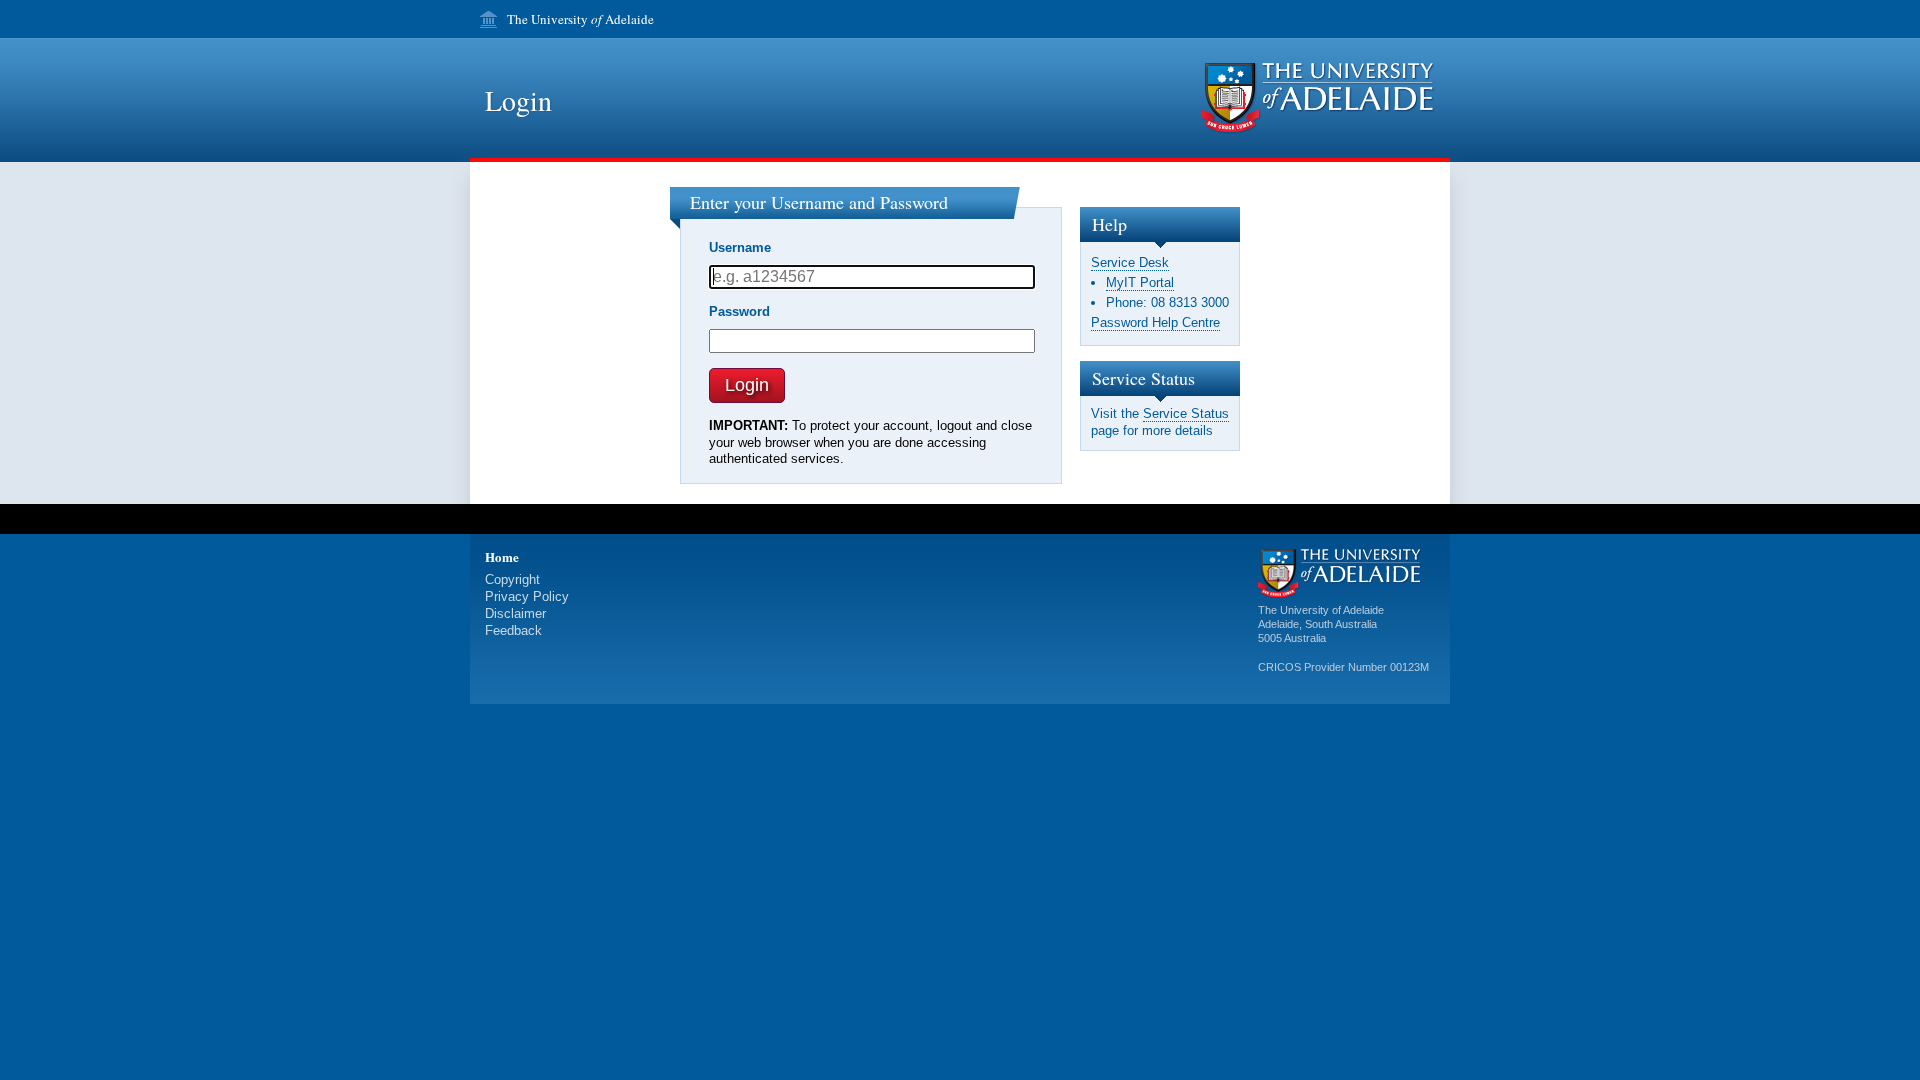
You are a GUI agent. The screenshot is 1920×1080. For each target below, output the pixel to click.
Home (502, 556)
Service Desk (1130, 262)
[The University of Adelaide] (1318, 98)
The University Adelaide (580, 19)
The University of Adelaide (1321, 610)
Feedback (513, 630)
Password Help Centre (1155, 322)
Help (1109, 224)
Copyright (512, 579)
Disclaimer (515, 613)
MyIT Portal (1140, 282)
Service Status (1186, 413)
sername (740, 247)
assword (739, 311)
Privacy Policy (527, 596)
